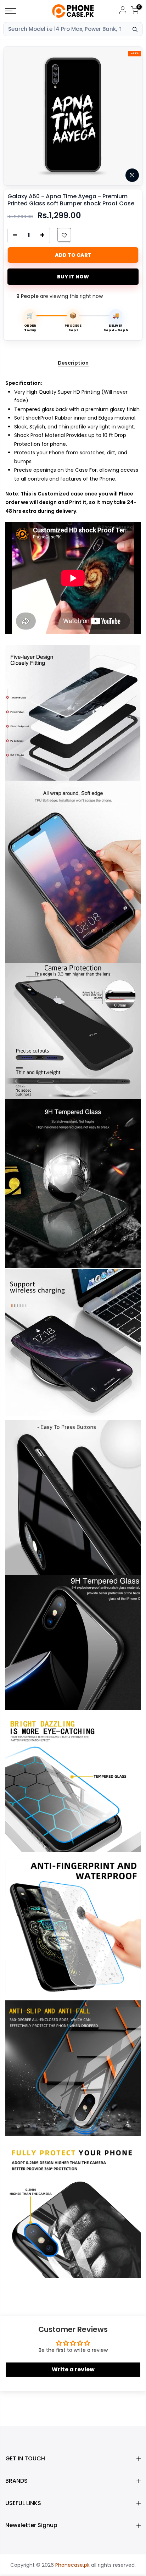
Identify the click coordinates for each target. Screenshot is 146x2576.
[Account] (123, 11)
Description (73, 363)
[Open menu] (20, 11)
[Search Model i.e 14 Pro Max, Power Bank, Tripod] (135, 29)
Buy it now (73, 277)
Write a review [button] (73, 2369)
